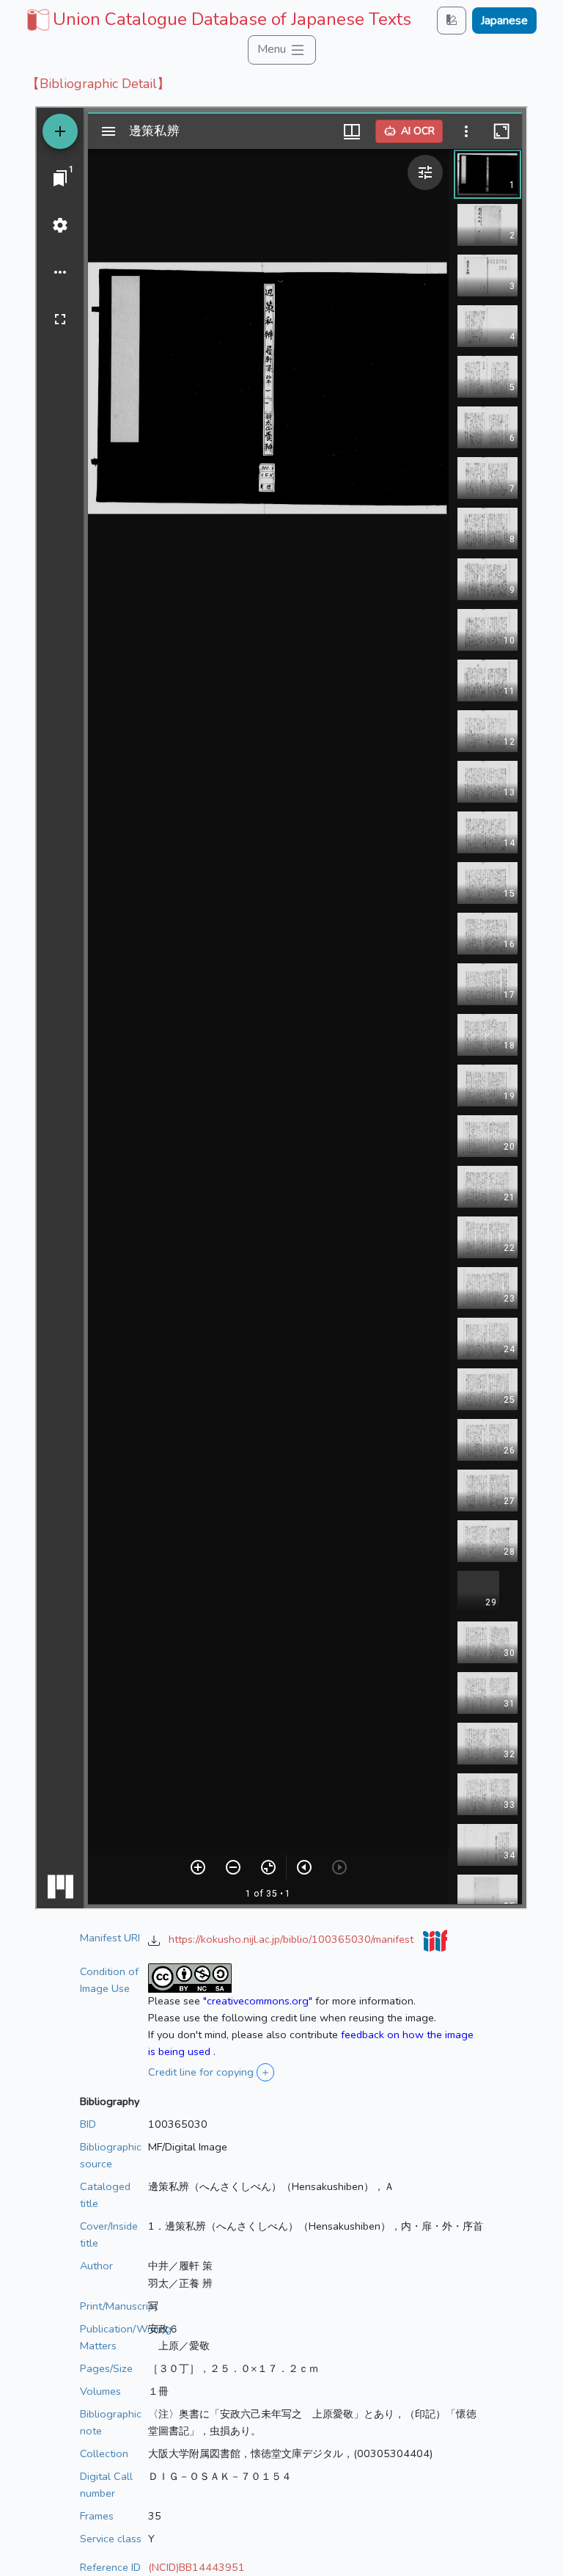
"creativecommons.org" (258, 2001)
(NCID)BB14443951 (196, 2567)
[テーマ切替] (452, 20)
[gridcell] (217, 19)
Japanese (504, 21)
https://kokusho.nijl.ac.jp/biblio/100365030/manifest (292, 1939)
